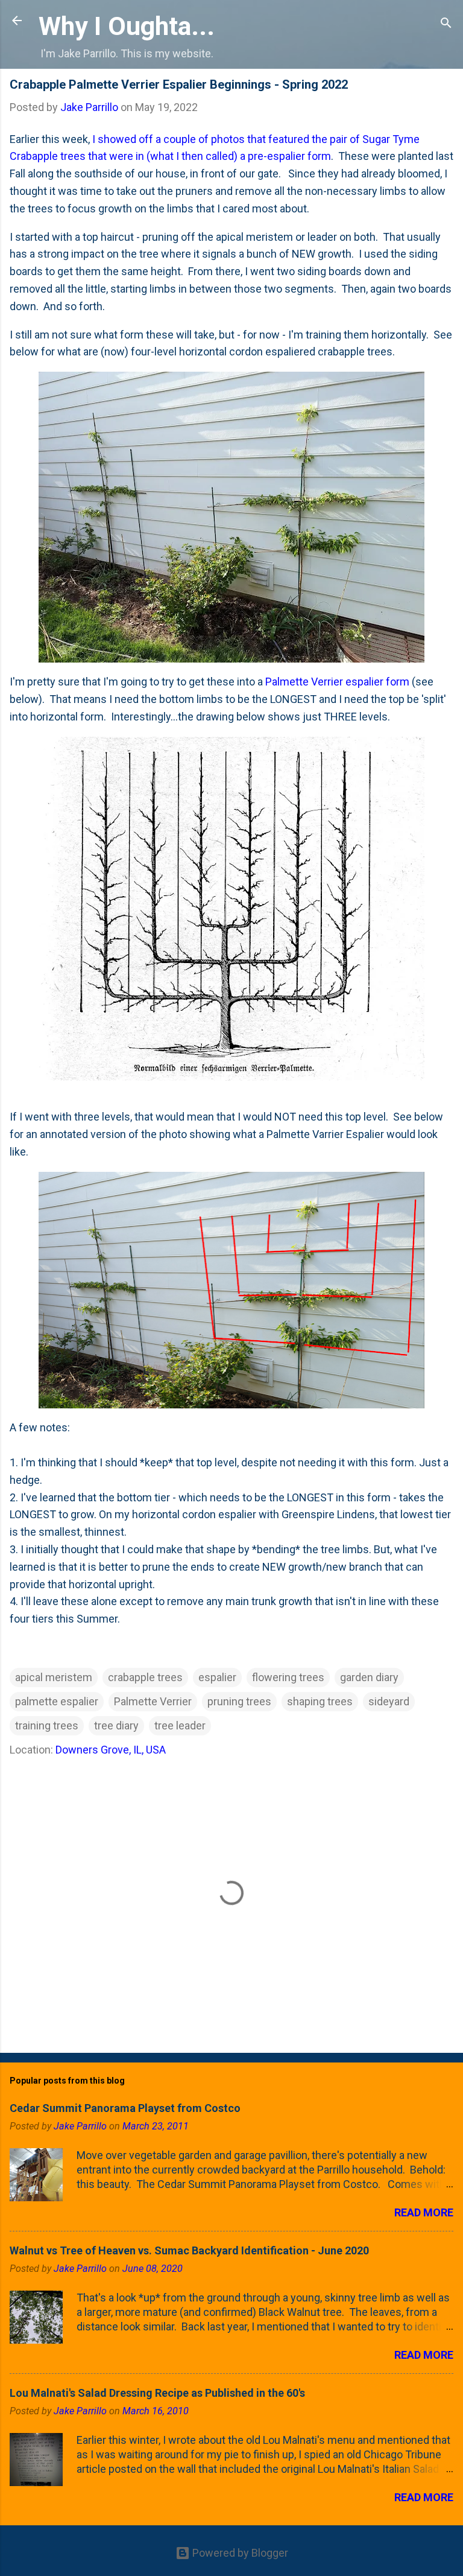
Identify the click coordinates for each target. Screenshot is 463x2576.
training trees (47, 1725)
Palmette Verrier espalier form (337, 682)
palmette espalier (57, 1701)
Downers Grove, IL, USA (111, 1750)
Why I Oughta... (127, 26)
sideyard (389, 1701)
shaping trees (320, 1701)
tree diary (116, 1725)
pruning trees (239, 1701)
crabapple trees (145, 1677)
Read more (424, 2212)
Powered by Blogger (239, 2553)
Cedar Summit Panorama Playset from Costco (125, 2108)
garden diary (369, 1677)
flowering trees (288, 1677)
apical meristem (54, 1677)
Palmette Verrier (153, 1701)
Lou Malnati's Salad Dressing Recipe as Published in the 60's (157, 2393)
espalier (217, 1677)
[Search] (446, 24)
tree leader (180, 1725)
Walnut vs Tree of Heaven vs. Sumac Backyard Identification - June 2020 (189, 2250)
